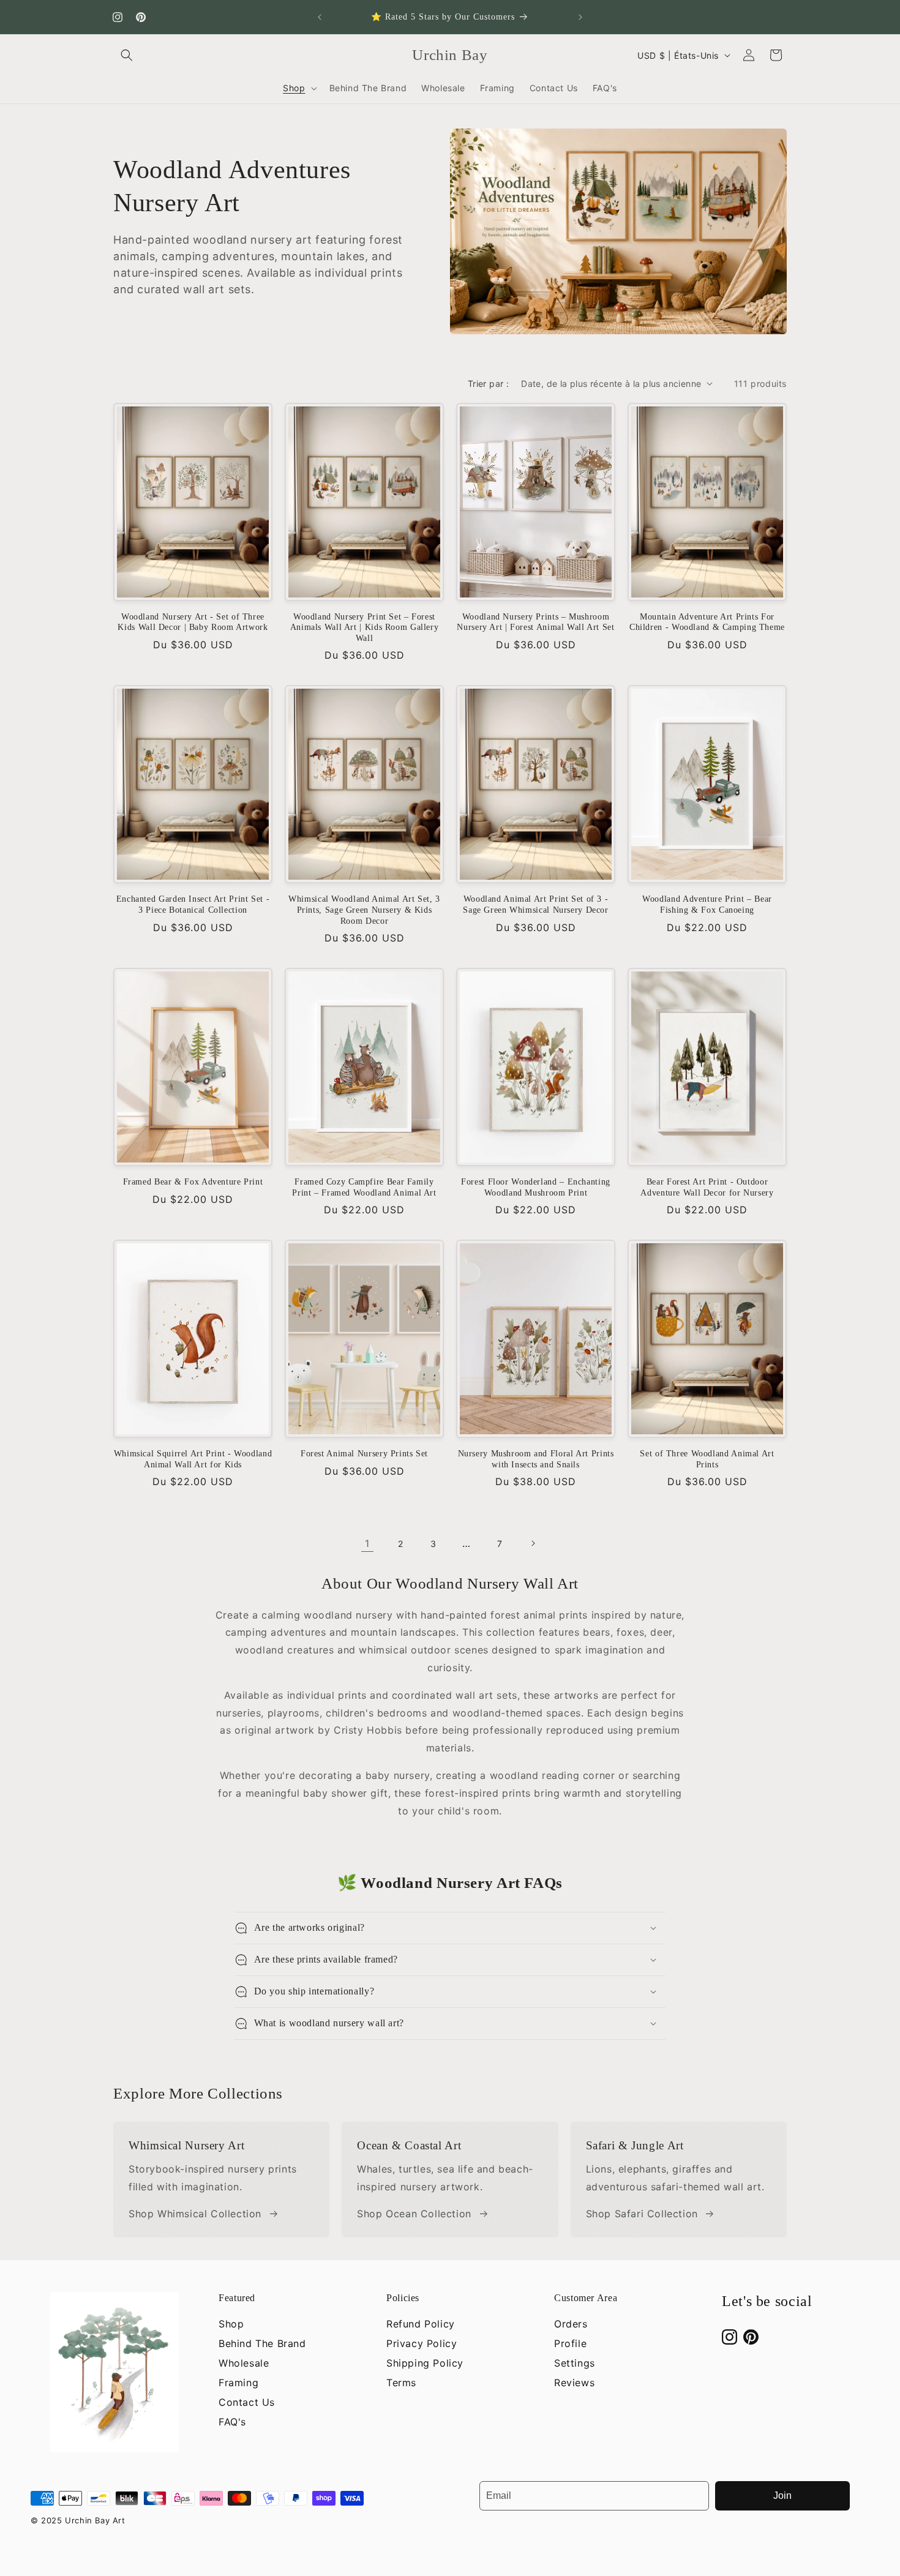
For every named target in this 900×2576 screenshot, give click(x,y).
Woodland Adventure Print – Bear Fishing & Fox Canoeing (707, 904)
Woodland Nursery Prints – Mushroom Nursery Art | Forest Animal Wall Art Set (535, 622)
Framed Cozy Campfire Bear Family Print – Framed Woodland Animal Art (364, 1187)
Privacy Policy (422, 2343)
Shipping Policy (425, 2363)
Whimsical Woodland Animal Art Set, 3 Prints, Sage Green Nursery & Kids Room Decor (364, 910)
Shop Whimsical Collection (195, 2214)
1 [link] (367, 1543)
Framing (238, 2383)
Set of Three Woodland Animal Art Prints (707, 1459)
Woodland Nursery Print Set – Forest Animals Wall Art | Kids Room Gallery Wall (365, 627)
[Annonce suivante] (580, 17)
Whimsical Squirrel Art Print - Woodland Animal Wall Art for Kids (193, 1459)
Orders (571, 2324)
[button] (127, 55)
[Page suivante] (533, 1543)
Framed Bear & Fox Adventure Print (193, 1182)
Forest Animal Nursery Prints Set (364, 1454)
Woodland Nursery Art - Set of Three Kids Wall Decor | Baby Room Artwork (193, 622)
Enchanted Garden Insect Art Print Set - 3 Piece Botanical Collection (193, 904)
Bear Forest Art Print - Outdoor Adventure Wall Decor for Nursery (707, 1187)
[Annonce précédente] (320, 17)
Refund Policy (421, 2324)
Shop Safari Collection (642, 2214)
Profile (570, 2343)
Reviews (574, 2383)
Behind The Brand (262, 2343)
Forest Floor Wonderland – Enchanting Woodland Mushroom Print (536, 1187)
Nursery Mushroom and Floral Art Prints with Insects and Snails (536, 1459)
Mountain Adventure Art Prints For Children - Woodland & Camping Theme (707, 622)
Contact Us (247, 2402)
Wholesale (244, 2363)
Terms (401, 2383)
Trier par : (488, 384)
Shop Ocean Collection (414, 2214)
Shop (231, 2324)
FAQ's (232, 2422)
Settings (575, 2363)
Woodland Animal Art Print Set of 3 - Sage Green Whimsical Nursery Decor (535, 904)
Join (782, 2495)
